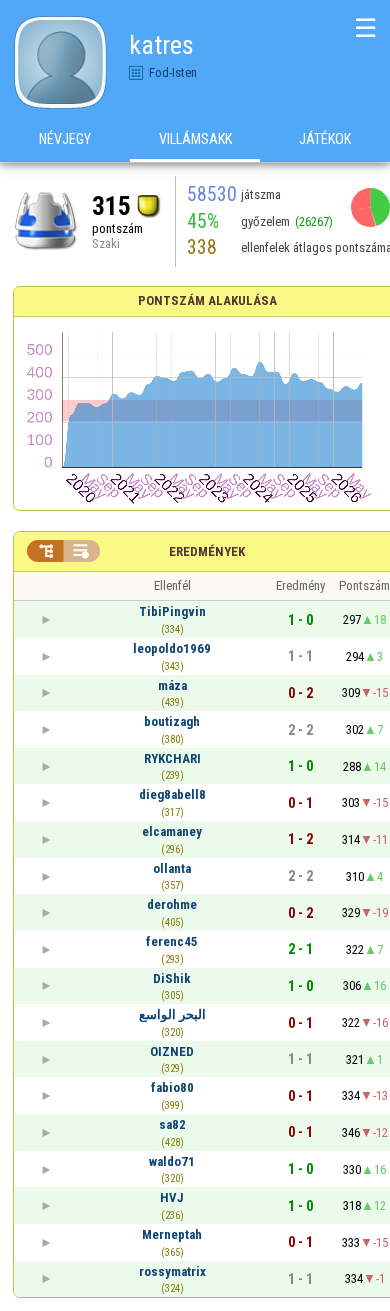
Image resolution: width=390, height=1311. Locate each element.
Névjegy (65, 139)
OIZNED (172, 1051)
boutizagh (172, 721)
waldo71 (172, 1161)
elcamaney (172, 831)
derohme (172, 904)
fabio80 (172, 1087)
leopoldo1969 (172, 648)
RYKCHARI (172, 758)
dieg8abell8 (172, 794)
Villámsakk (195, 139)
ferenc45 (172, 941)
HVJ (172, 1197)
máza (172, 685)
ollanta (172, 868)
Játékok (325, 139)
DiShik (172, 978)
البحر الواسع (172, 1014)
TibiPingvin (172, 611)
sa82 (172, 1124)
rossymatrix (172, 1271)
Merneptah (172, 1234)
